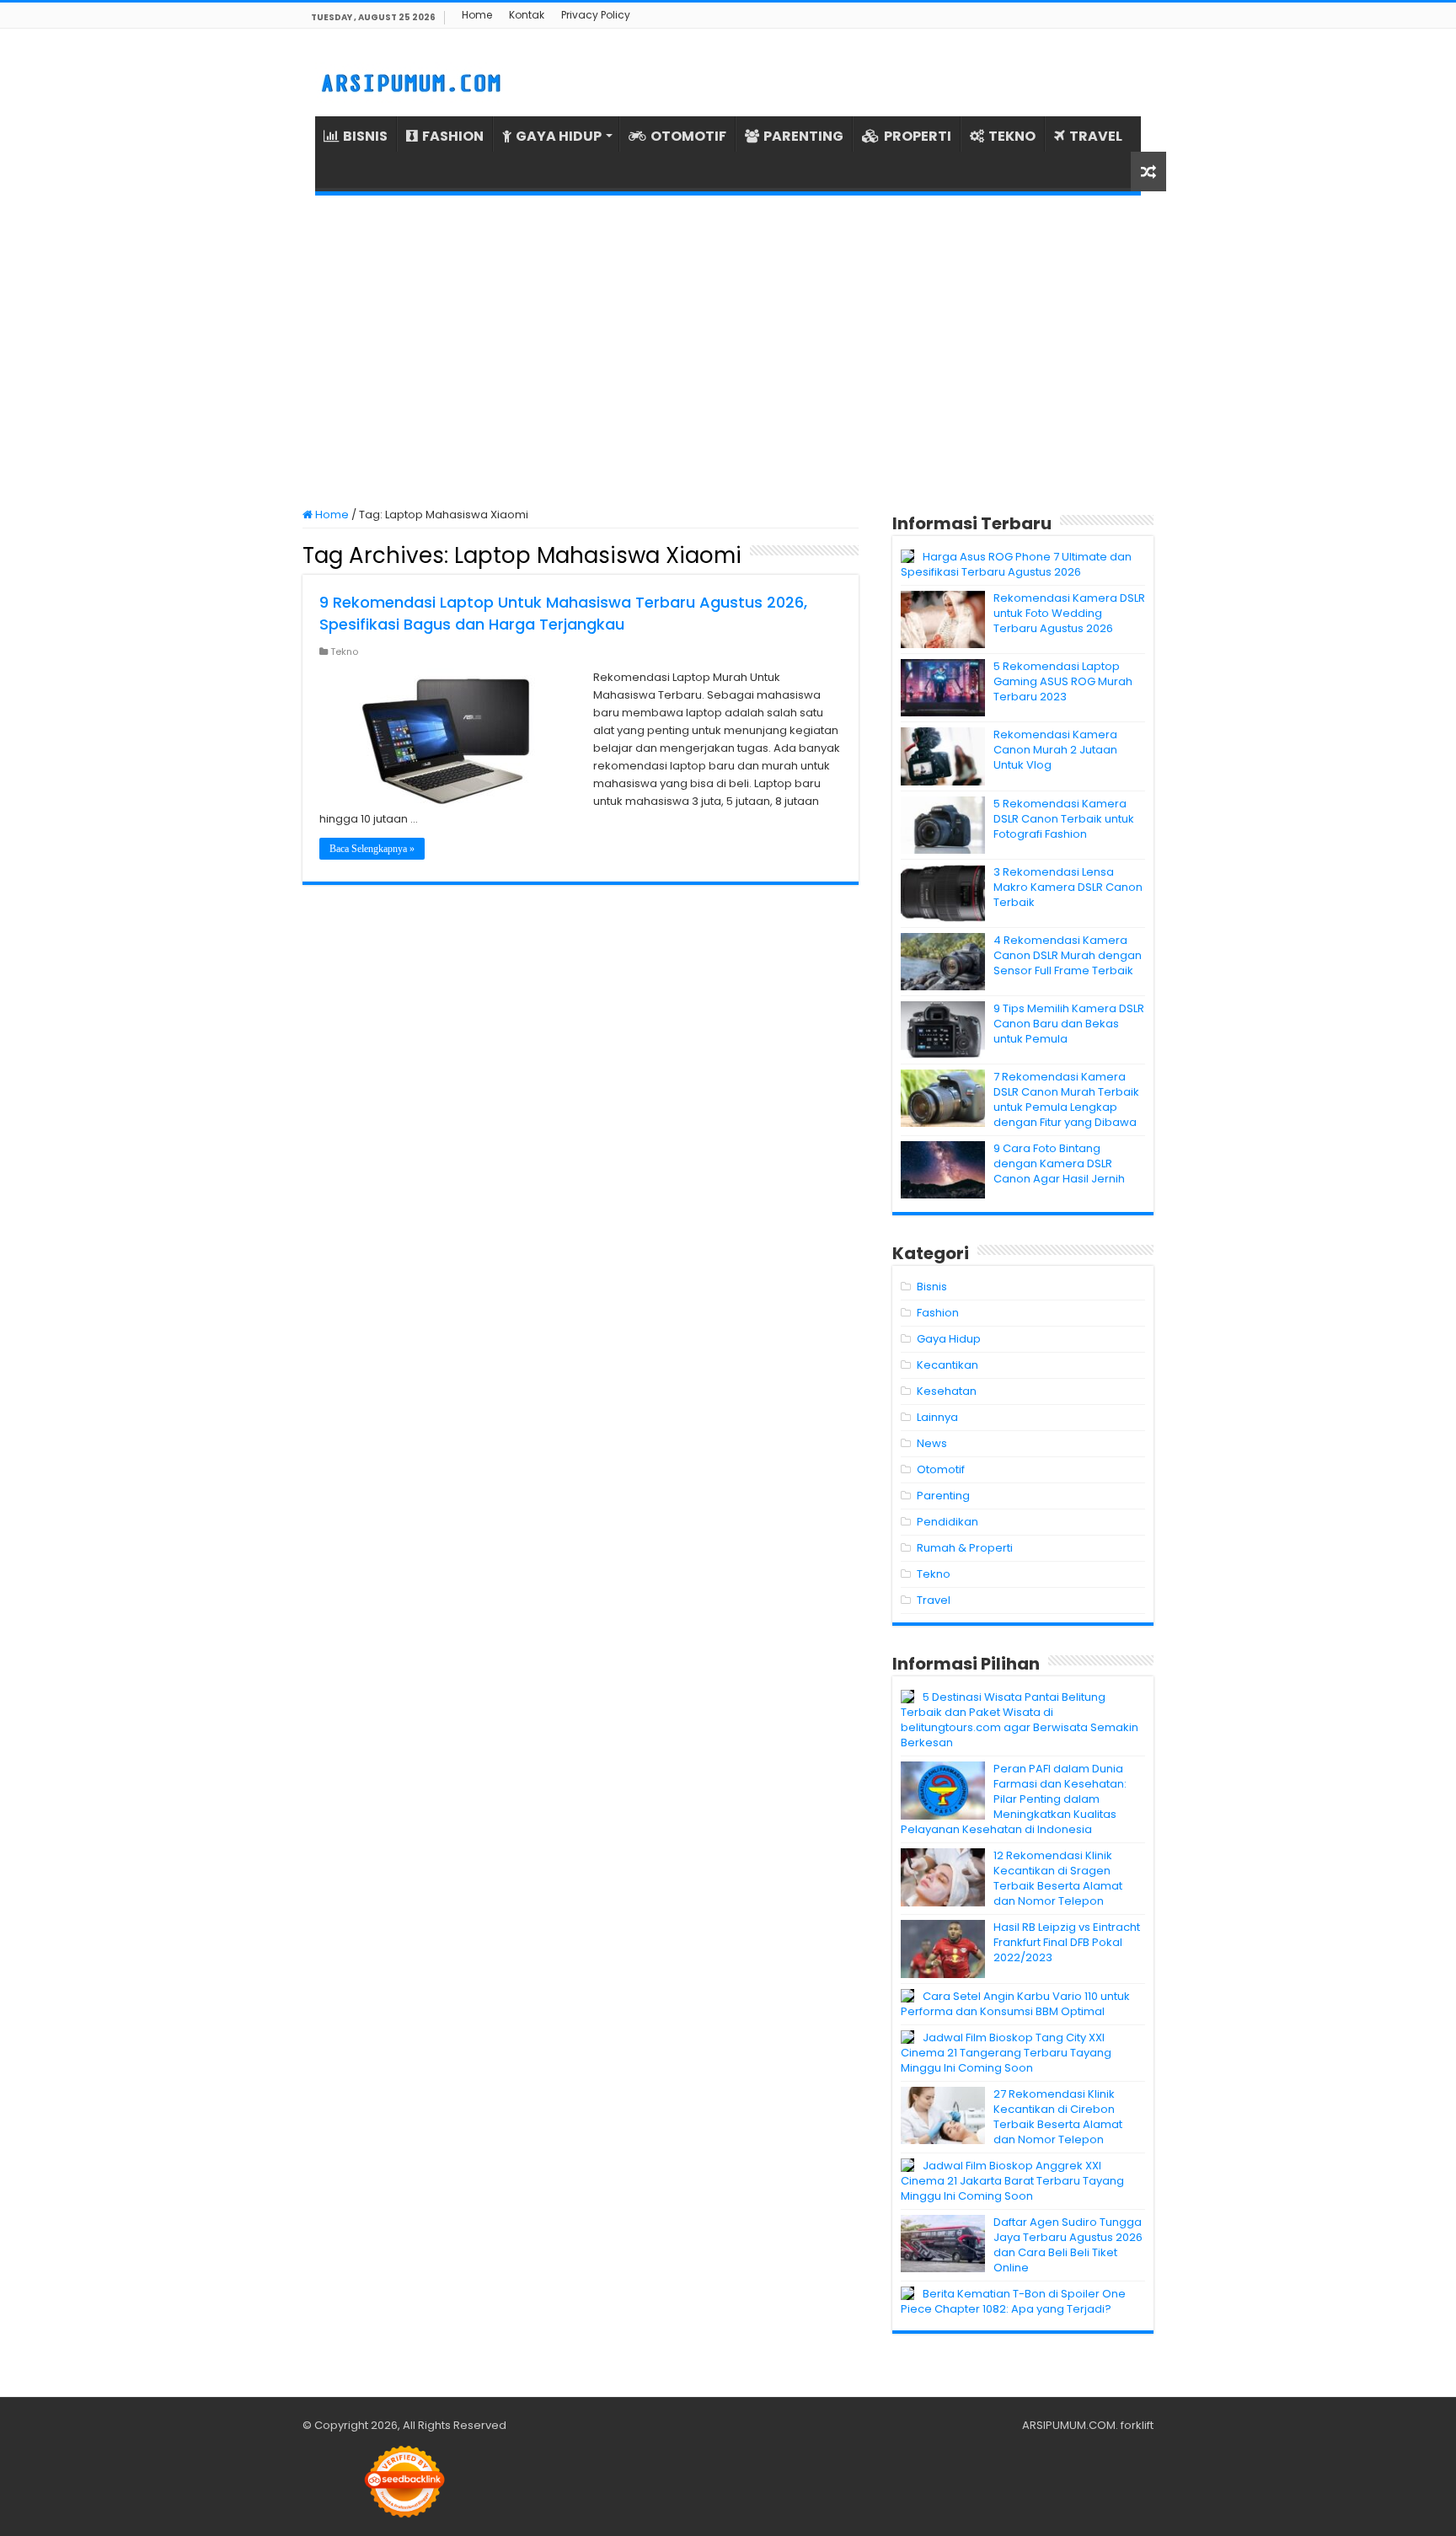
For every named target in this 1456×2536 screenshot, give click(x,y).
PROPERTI (918, 136)
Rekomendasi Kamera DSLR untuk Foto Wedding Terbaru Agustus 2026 (1069, 613)
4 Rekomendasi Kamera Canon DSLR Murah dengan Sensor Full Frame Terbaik (1068, 955)
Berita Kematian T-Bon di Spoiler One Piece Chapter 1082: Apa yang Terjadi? (1013, 2301)
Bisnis (932, 1287)
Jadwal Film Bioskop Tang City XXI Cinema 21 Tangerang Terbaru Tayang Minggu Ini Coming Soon (1006, 2053)
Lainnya (937, 1417)
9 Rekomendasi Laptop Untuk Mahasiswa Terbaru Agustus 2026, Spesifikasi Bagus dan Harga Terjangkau (563, 613)
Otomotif (941, 1469)
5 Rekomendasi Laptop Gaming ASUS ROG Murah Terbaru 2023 (1063, 681)
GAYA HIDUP (559, 136)
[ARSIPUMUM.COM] (409, 81)
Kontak (527, 15)
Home (477, 15)
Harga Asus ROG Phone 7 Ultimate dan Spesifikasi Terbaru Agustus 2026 (1016, 564)
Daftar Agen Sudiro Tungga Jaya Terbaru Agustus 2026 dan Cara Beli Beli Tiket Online (1068, 2245)
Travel (934, 1600)
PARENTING (803, 136)
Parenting (943, 1496)
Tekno (344, 651)
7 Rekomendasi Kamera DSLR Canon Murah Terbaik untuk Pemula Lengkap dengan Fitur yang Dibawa (1066, 1099)
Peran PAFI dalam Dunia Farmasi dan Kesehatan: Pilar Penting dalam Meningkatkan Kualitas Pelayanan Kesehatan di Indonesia (1014, 1799)
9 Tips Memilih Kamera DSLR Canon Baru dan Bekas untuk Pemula (1069, 1024)
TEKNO (1012, 136)
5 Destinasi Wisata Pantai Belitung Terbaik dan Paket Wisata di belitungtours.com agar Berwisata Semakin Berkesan (1020, 1720)
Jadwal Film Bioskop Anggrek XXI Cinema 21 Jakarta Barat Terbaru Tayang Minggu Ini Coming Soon (1012, 2181)
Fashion (938, 1313)
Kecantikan (947, 1365)
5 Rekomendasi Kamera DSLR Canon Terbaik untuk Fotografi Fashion (1064, 819)
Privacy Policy (596, 15)
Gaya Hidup (949, 1339)
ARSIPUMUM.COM (1069, 2425)
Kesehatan (947, 1391)
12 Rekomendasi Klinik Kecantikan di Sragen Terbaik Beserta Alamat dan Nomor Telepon (1058, 1878)
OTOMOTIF (688, 136)
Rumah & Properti (965, 1548)
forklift (1137, 2425)
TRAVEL (1096, 136)
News (932, 1443)
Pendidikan (947, 1522)
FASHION (453, 136)
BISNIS (365, 136)
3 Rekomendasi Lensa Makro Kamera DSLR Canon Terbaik (1068, 887)
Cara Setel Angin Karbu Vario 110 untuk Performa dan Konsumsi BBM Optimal (1015, 2004)
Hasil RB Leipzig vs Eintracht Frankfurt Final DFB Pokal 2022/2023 (1067, 1942)
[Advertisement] (728, 351)
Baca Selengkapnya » (372, 849)
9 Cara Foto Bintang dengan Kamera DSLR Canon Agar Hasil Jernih (1059, 1163)
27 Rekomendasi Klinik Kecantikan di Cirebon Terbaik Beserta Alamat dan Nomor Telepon (1058, 2117)
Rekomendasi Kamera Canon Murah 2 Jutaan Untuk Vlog (1055, 750)
